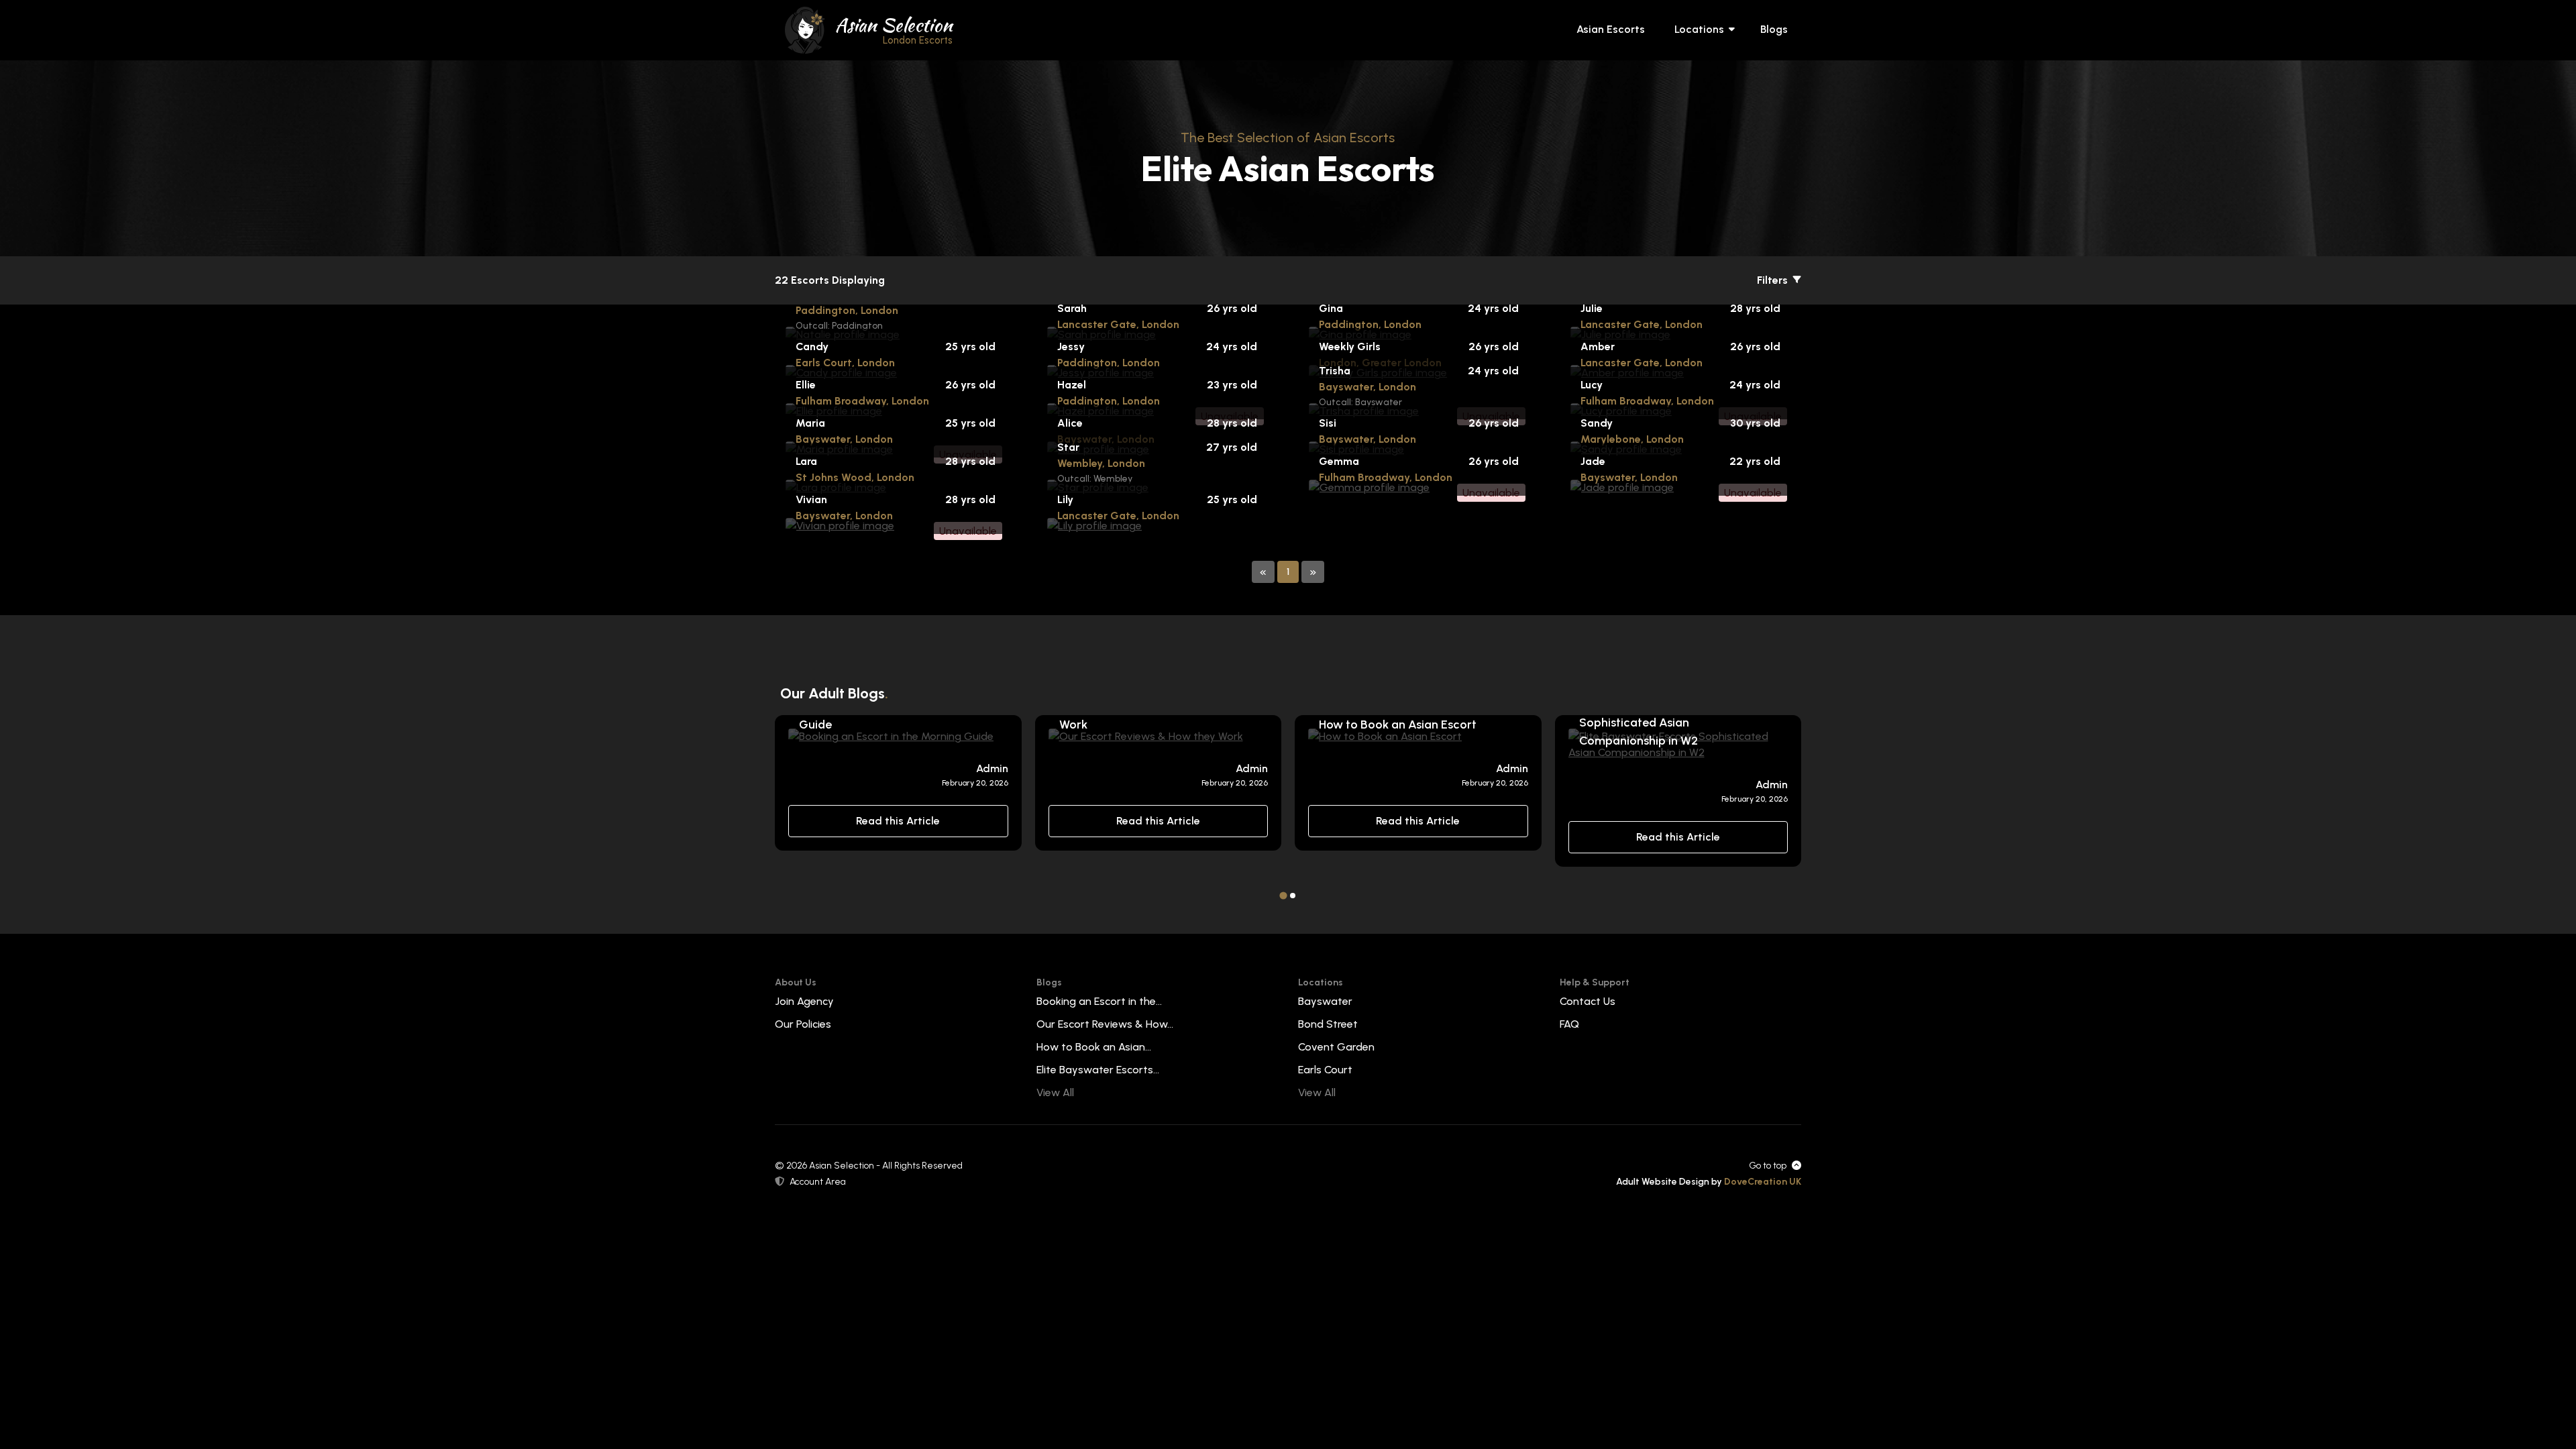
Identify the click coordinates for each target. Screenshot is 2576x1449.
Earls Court (1325, 1070)
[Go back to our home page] (805, 29)
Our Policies (803, 1024)
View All (1055, 1092)
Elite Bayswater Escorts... (1098, 1070)
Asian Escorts (1611, 29)
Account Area (818, 1182)
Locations (1699, 29)
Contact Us (1588, 1001)
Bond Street (1328, 1024)
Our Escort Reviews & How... (1105, 1024)
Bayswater (1325, 1001)
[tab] (1283, 895)
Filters (1774, 280)
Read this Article (898, 821)
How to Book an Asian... (1094, 1047)
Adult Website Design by (1709, 1182)
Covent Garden (1336, 1047)
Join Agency (804, 1001)
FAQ (1569, 1024)
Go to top (1768, 1166)
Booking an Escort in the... (1099, 1001)
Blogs (1774, 29)
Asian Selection (894, 29)
